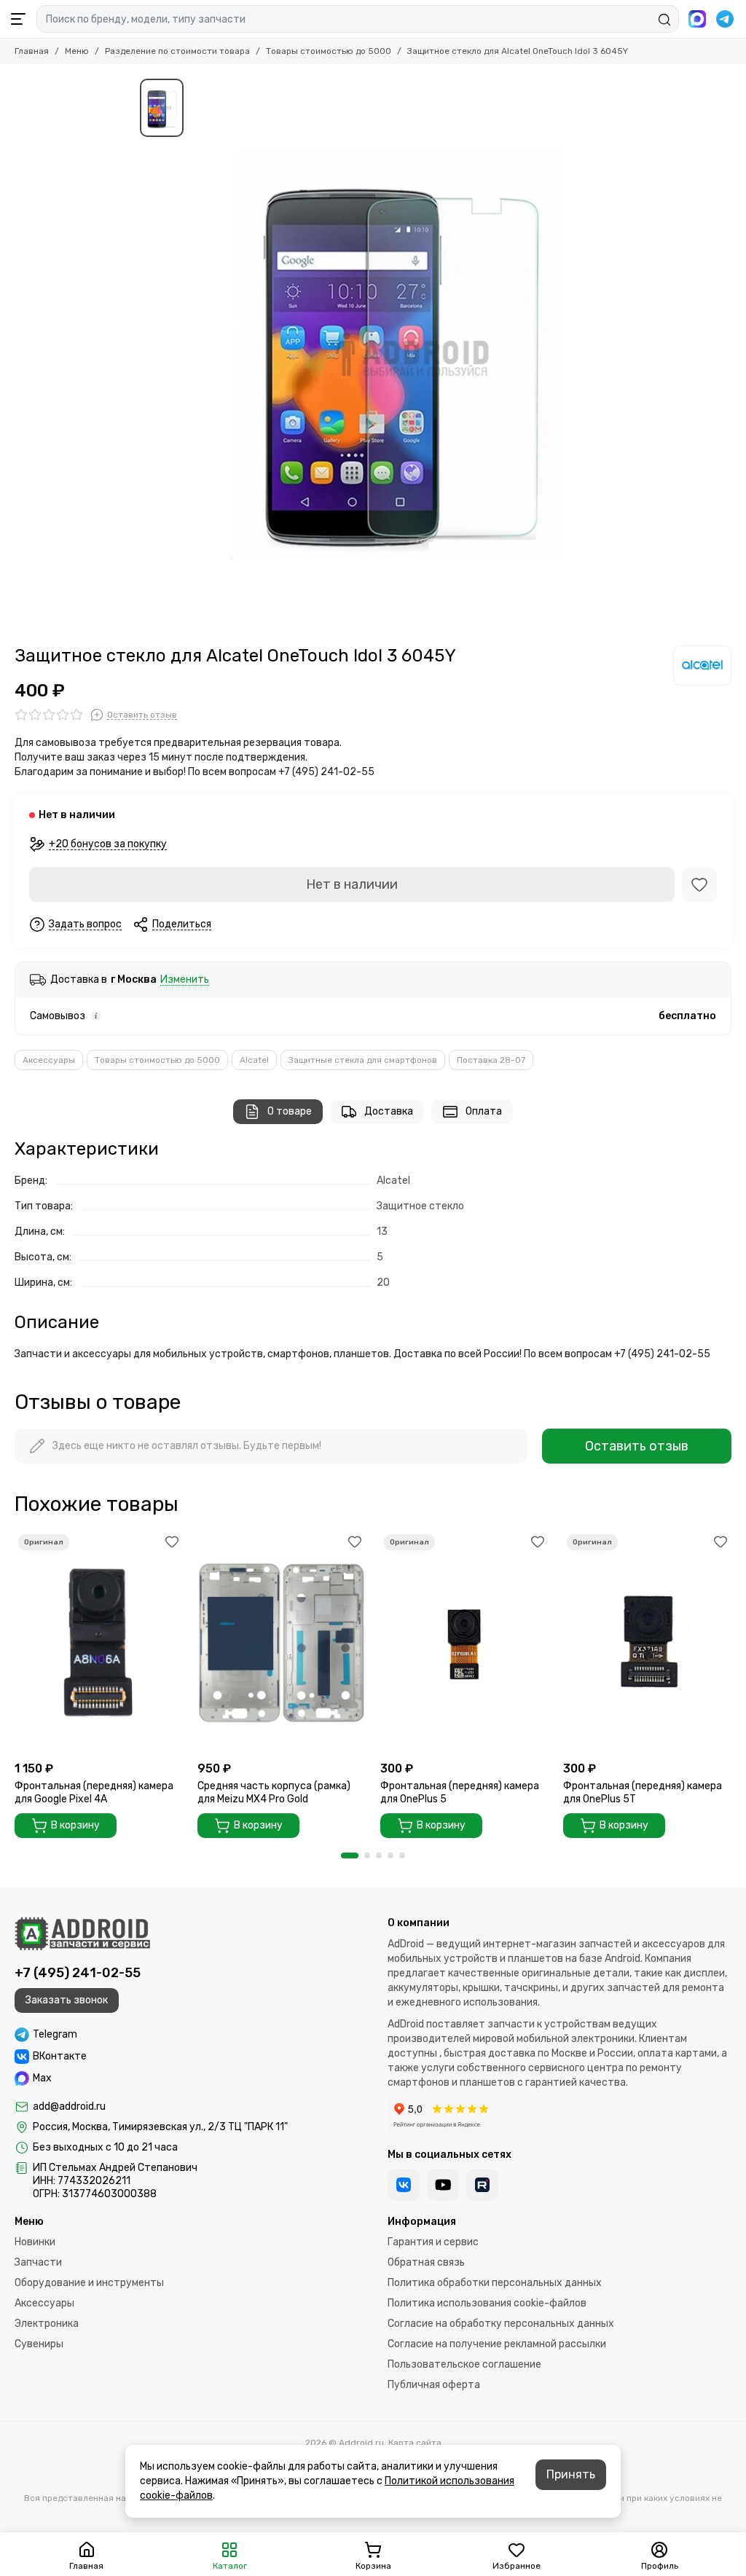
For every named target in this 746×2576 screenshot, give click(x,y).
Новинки (35, 2242)
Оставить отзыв (637, 1446)
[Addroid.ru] (82, 1933)
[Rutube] (482, 2185)
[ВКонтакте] (404, 2185)
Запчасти (38, 2262)
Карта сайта (415, 2443)
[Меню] (18, 19)
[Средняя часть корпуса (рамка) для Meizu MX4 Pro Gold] (282, 1642)
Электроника (47, 2324)
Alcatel (254, 1060)
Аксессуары (49, 1060)
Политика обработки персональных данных (495, 2283)
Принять (571, 2474)
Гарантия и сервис (433, 2242)
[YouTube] (443, 2185)
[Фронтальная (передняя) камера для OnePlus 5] (464, 1642)
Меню (77, 51)
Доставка (389, 1111)
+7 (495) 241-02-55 (78, 1973)
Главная (32, 51)
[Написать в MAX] (697, 19)
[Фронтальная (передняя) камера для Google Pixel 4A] (99, 1642)
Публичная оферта (434, 2385)
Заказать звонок (67, 2000)
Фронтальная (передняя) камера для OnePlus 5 (460, 1792)
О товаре (290, 1111)
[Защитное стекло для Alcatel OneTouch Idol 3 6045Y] (398, 355)
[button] (350, 1856)
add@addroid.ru (69, 2106)
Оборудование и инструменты (89, 2283)
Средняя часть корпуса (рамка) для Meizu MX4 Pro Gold (274, 1792)
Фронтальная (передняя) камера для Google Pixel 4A (94, 1792)
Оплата (484, 1111)
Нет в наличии (352, 884)
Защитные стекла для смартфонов (363, 1060)
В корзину (75, 1825)
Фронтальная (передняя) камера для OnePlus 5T (643, 1792)
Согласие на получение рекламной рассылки (497, 2344)
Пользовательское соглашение (464, 2364)
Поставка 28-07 (491, 1060)
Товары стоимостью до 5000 (329, 51)
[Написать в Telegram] (725, 19)
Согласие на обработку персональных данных (501, 2324)
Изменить (185, 980)
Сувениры (39, 2344)
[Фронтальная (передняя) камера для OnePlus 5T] (647, 1642)
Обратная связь (426, 2262)
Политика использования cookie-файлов (487, 2303)
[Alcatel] (702, 665)
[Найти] (664, 20)
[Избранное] (699, 884)
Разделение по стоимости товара (177, 51)
